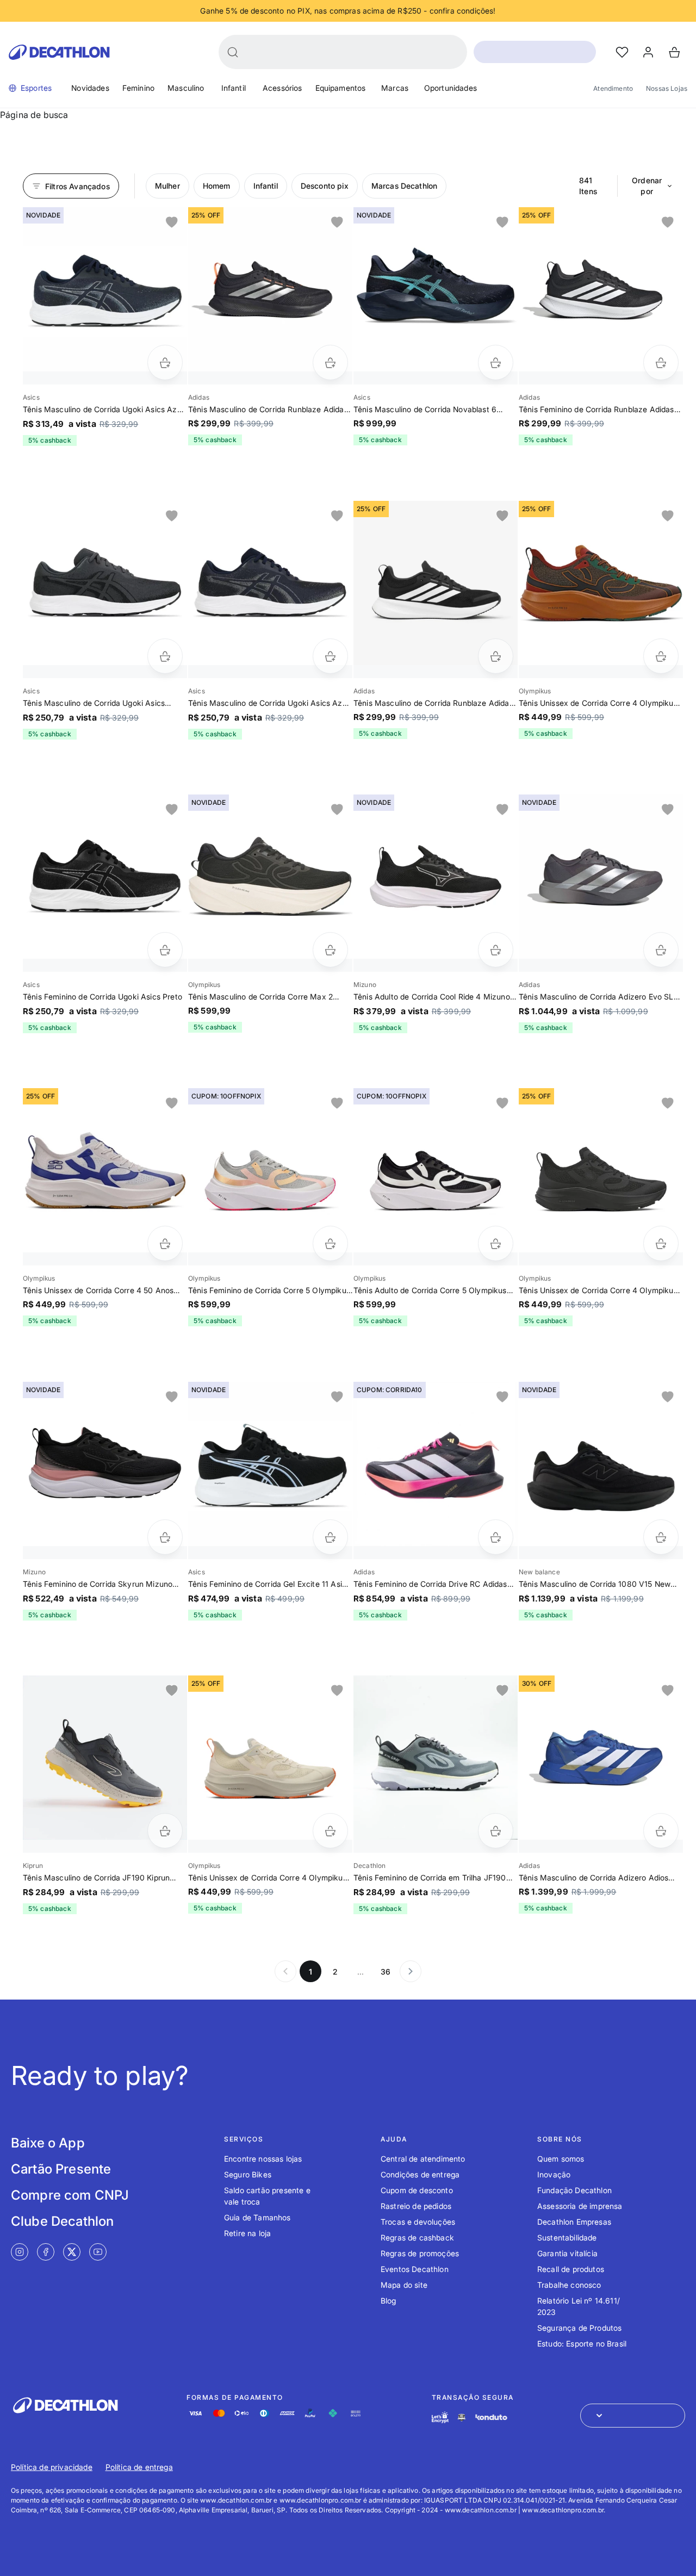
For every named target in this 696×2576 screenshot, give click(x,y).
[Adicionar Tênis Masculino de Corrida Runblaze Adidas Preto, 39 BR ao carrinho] (330, 362)
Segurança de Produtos (579, 2328)
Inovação (554, 2174)
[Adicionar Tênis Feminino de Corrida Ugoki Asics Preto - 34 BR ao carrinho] (165, 950)
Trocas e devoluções (418, 2222)
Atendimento (613, 88)
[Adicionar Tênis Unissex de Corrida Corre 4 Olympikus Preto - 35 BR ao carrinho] (661, 1243)
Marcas (395, 88)
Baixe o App (48, 2143)
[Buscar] (233, 52)
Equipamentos (341, 88)
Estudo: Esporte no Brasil (582, 2344)
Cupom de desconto (417, 2190)
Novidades (90, 88)
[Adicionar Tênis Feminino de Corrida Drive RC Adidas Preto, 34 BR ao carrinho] (496, 1537)
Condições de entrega (420, 2174)
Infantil (234, 88)
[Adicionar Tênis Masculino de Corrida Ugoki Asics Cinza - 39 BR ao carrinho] (165, 656)
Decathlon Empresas (574, 2222)
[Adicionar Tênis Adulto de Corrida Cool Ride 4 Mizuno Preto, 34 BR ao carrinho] (496, 950)
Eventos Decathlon (415, 2269)
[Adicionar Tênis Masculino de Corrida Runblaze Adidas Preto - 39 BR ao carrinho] (496, 656)
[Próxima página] (411, 1971)
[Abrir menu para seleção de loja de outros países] (633, 2416)
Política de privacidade (52, 2467)
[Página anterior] (285, 1971)
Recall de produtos (571, 2269)
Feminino (138, 88)
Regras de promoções (420, 2253)
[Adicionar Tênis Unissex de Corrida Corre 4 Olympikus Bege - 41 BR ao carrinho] (330, 1831)
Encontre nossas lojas (263, 2159)
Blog (389, 2301)
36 (386, 1972)
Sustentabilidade (567, 2237)
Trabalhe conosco (569, 2285)
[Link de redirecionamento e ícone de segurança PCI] (462, 2417)
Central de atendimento (423, 2159)
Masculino (186, 88)
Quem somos (561, 2159)
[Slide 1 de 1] (105, 289)
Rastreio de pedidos (416, 2206)
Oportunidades (450, 88)
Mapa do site (404, 2285)
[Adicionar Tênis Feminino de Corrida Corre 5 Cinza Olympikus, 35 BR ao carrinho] (330, 1243)
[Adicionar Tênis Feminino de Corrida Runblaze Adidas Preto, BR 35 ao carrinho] (661, 362)
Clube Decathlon (62, 2221)
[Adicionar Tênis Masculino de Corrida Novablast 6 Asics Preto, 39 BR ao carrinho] (496, 362)
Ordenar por (647, 186)
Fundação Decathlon (574, 2190)
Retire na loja (247, 2233)
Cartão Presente (61, 2169)
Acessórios (282, 88)
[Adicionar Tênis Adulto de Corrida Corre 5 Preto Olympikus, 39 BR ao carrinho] (496, 1243)
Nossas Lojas (667, 88)
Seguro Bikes (248, 2174)
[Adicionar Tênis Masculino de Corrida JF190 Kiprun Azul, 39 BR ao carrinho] (165, 1831)
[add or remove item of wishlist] (172, 222)
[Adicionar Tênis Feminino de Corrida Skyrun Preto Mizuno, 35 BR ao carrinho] (165, 1537)
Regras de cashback (417, 2237)
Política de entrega (139, 2467)
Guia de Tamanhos (257, 2217)
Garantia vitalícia (567, 2253)
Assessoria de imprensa (580, 2206)
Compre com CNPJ (70, 2195)
